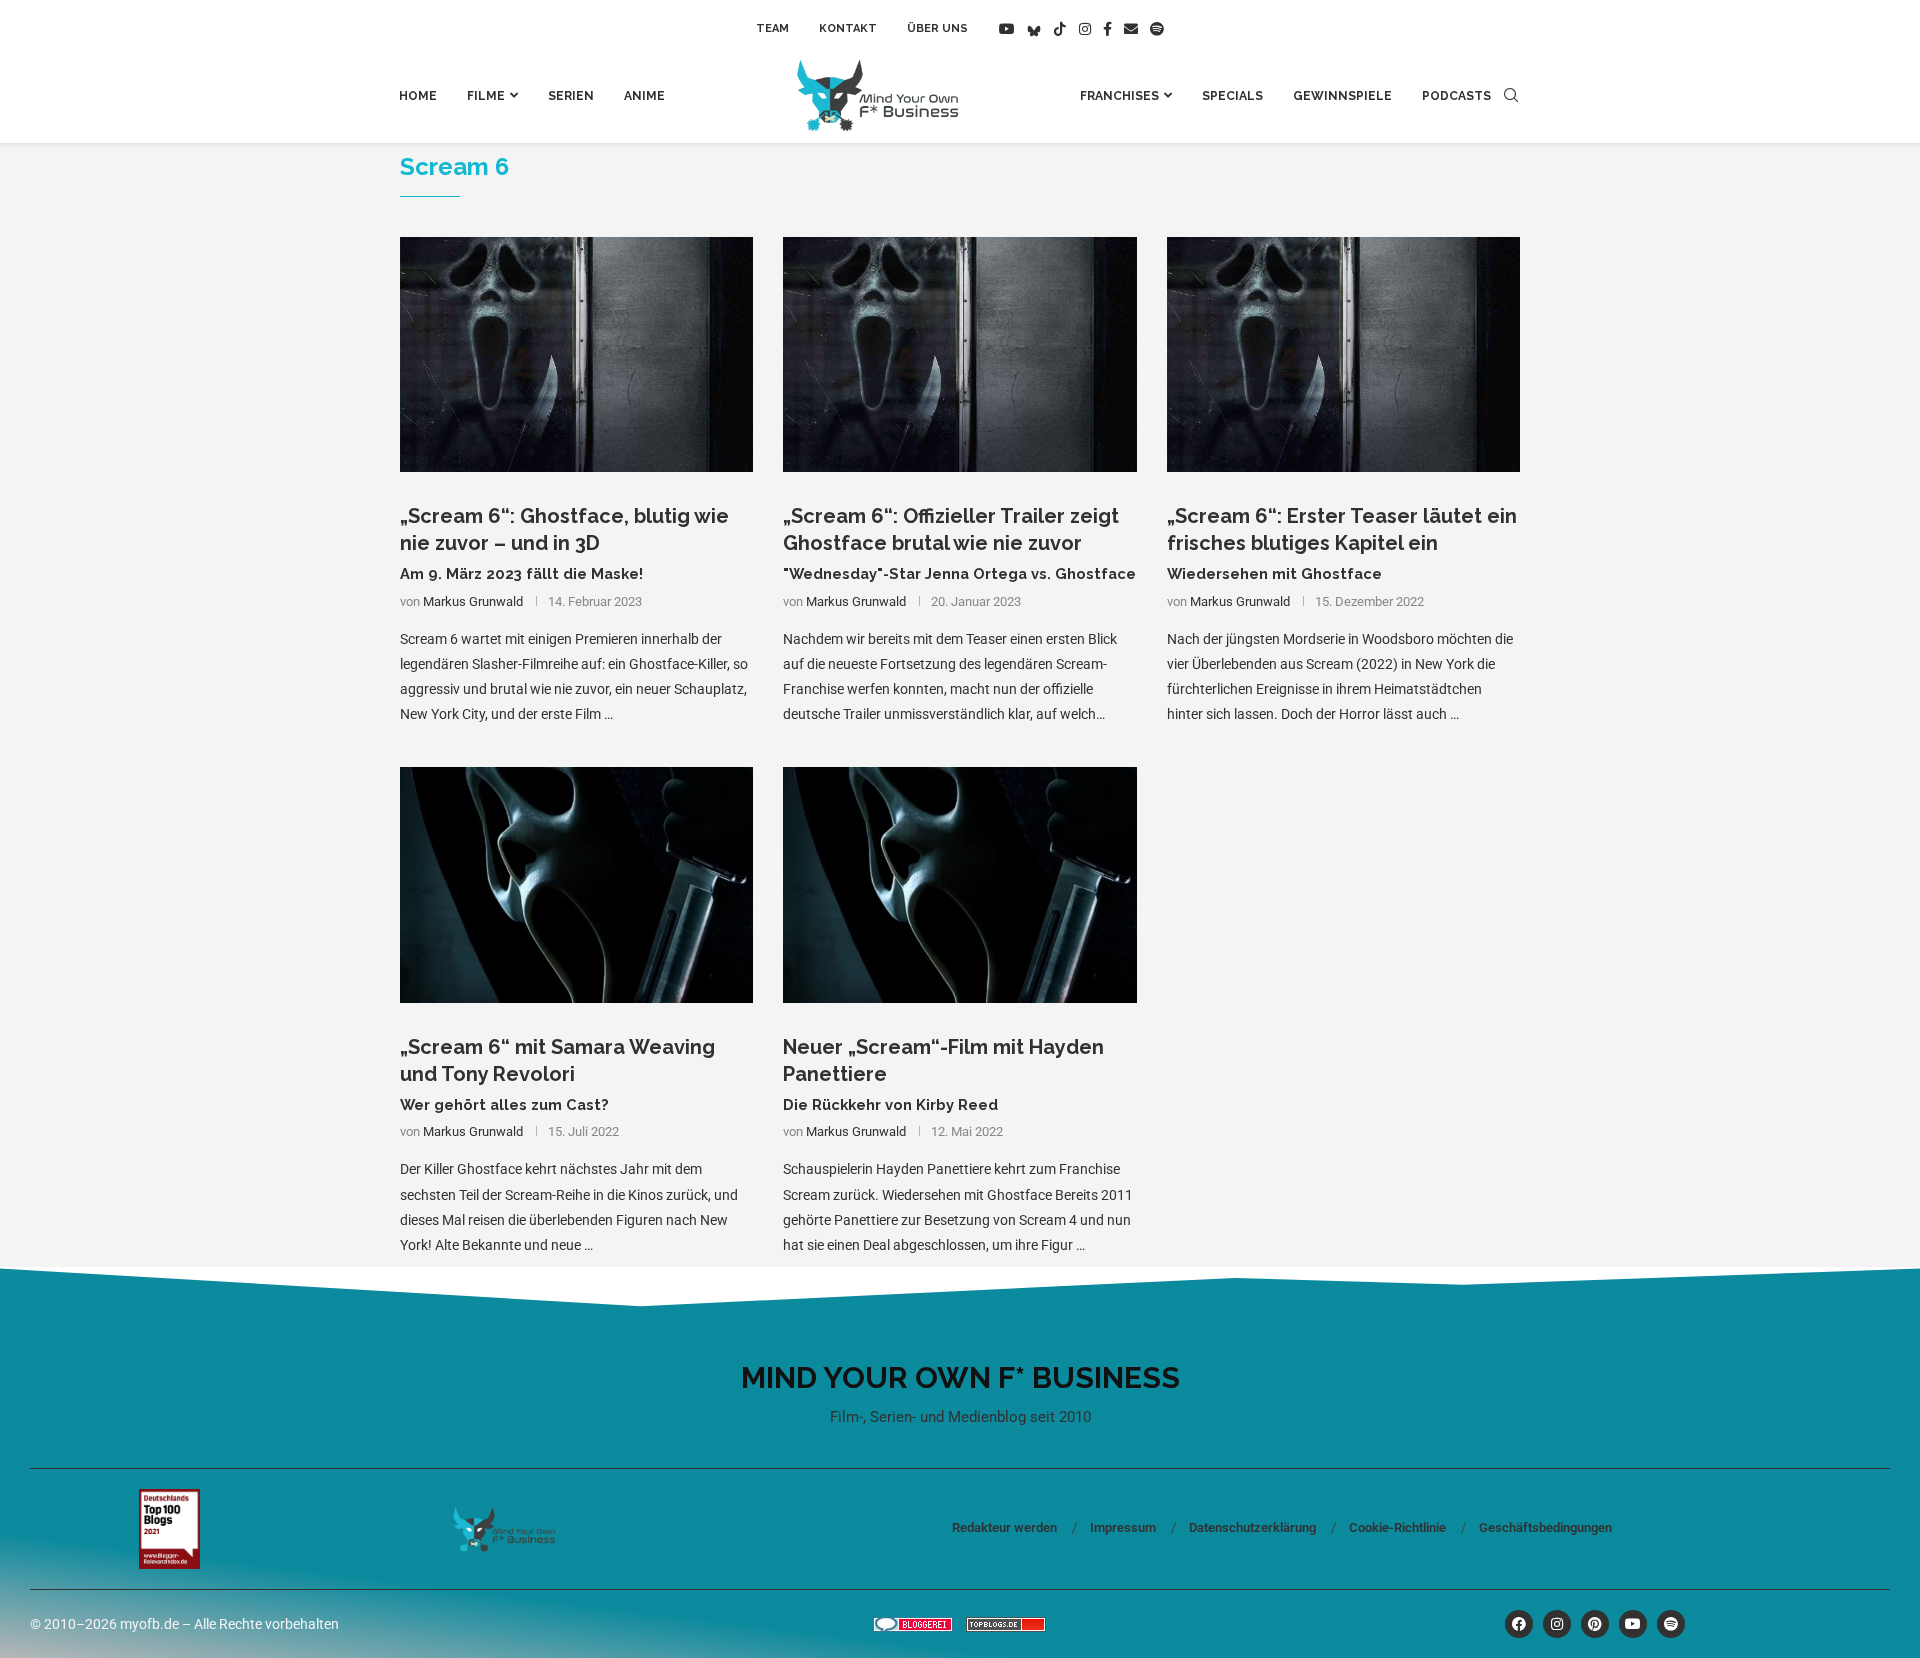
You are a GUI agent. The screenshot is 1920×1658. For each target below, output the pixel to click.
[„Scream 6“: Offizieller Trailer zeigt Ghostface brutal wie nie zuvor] (959, 355)
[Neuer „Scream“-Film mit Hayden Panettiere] (959, 885)
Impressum (1123, 1527)
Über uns (937, 28)
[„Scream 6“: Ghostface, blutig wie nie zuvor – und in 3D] (576, 355)
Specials (1232, 96)
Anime (644, 96)
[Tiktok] (1060, 29)
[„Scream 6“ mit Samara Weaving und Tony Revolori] (576, 885)
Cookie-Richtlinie (1397, 1527)
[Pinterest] (1595, 1624)
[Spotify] (1157, 29)
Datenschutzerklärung (1252, 1527)
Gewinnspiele (1342, 96)
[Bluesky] (1034, 29)
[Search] (1511, 96)
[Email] (1131, 29)
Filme (486, 96)
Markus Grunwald (473, 601)
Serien (571, 96)
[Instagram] (1085, 29)
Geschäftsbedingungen (1545, 1527)
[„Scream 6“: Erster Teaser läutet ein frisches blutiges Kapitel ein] (1343, 355)
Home (418, 96)
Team (772, 28)
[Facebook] (1107, 29)
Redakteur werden (1004, 1527)
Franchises (1119, 96)
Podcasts (1456, 96)
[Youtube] (1007, 29)
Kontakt (848, 28)
